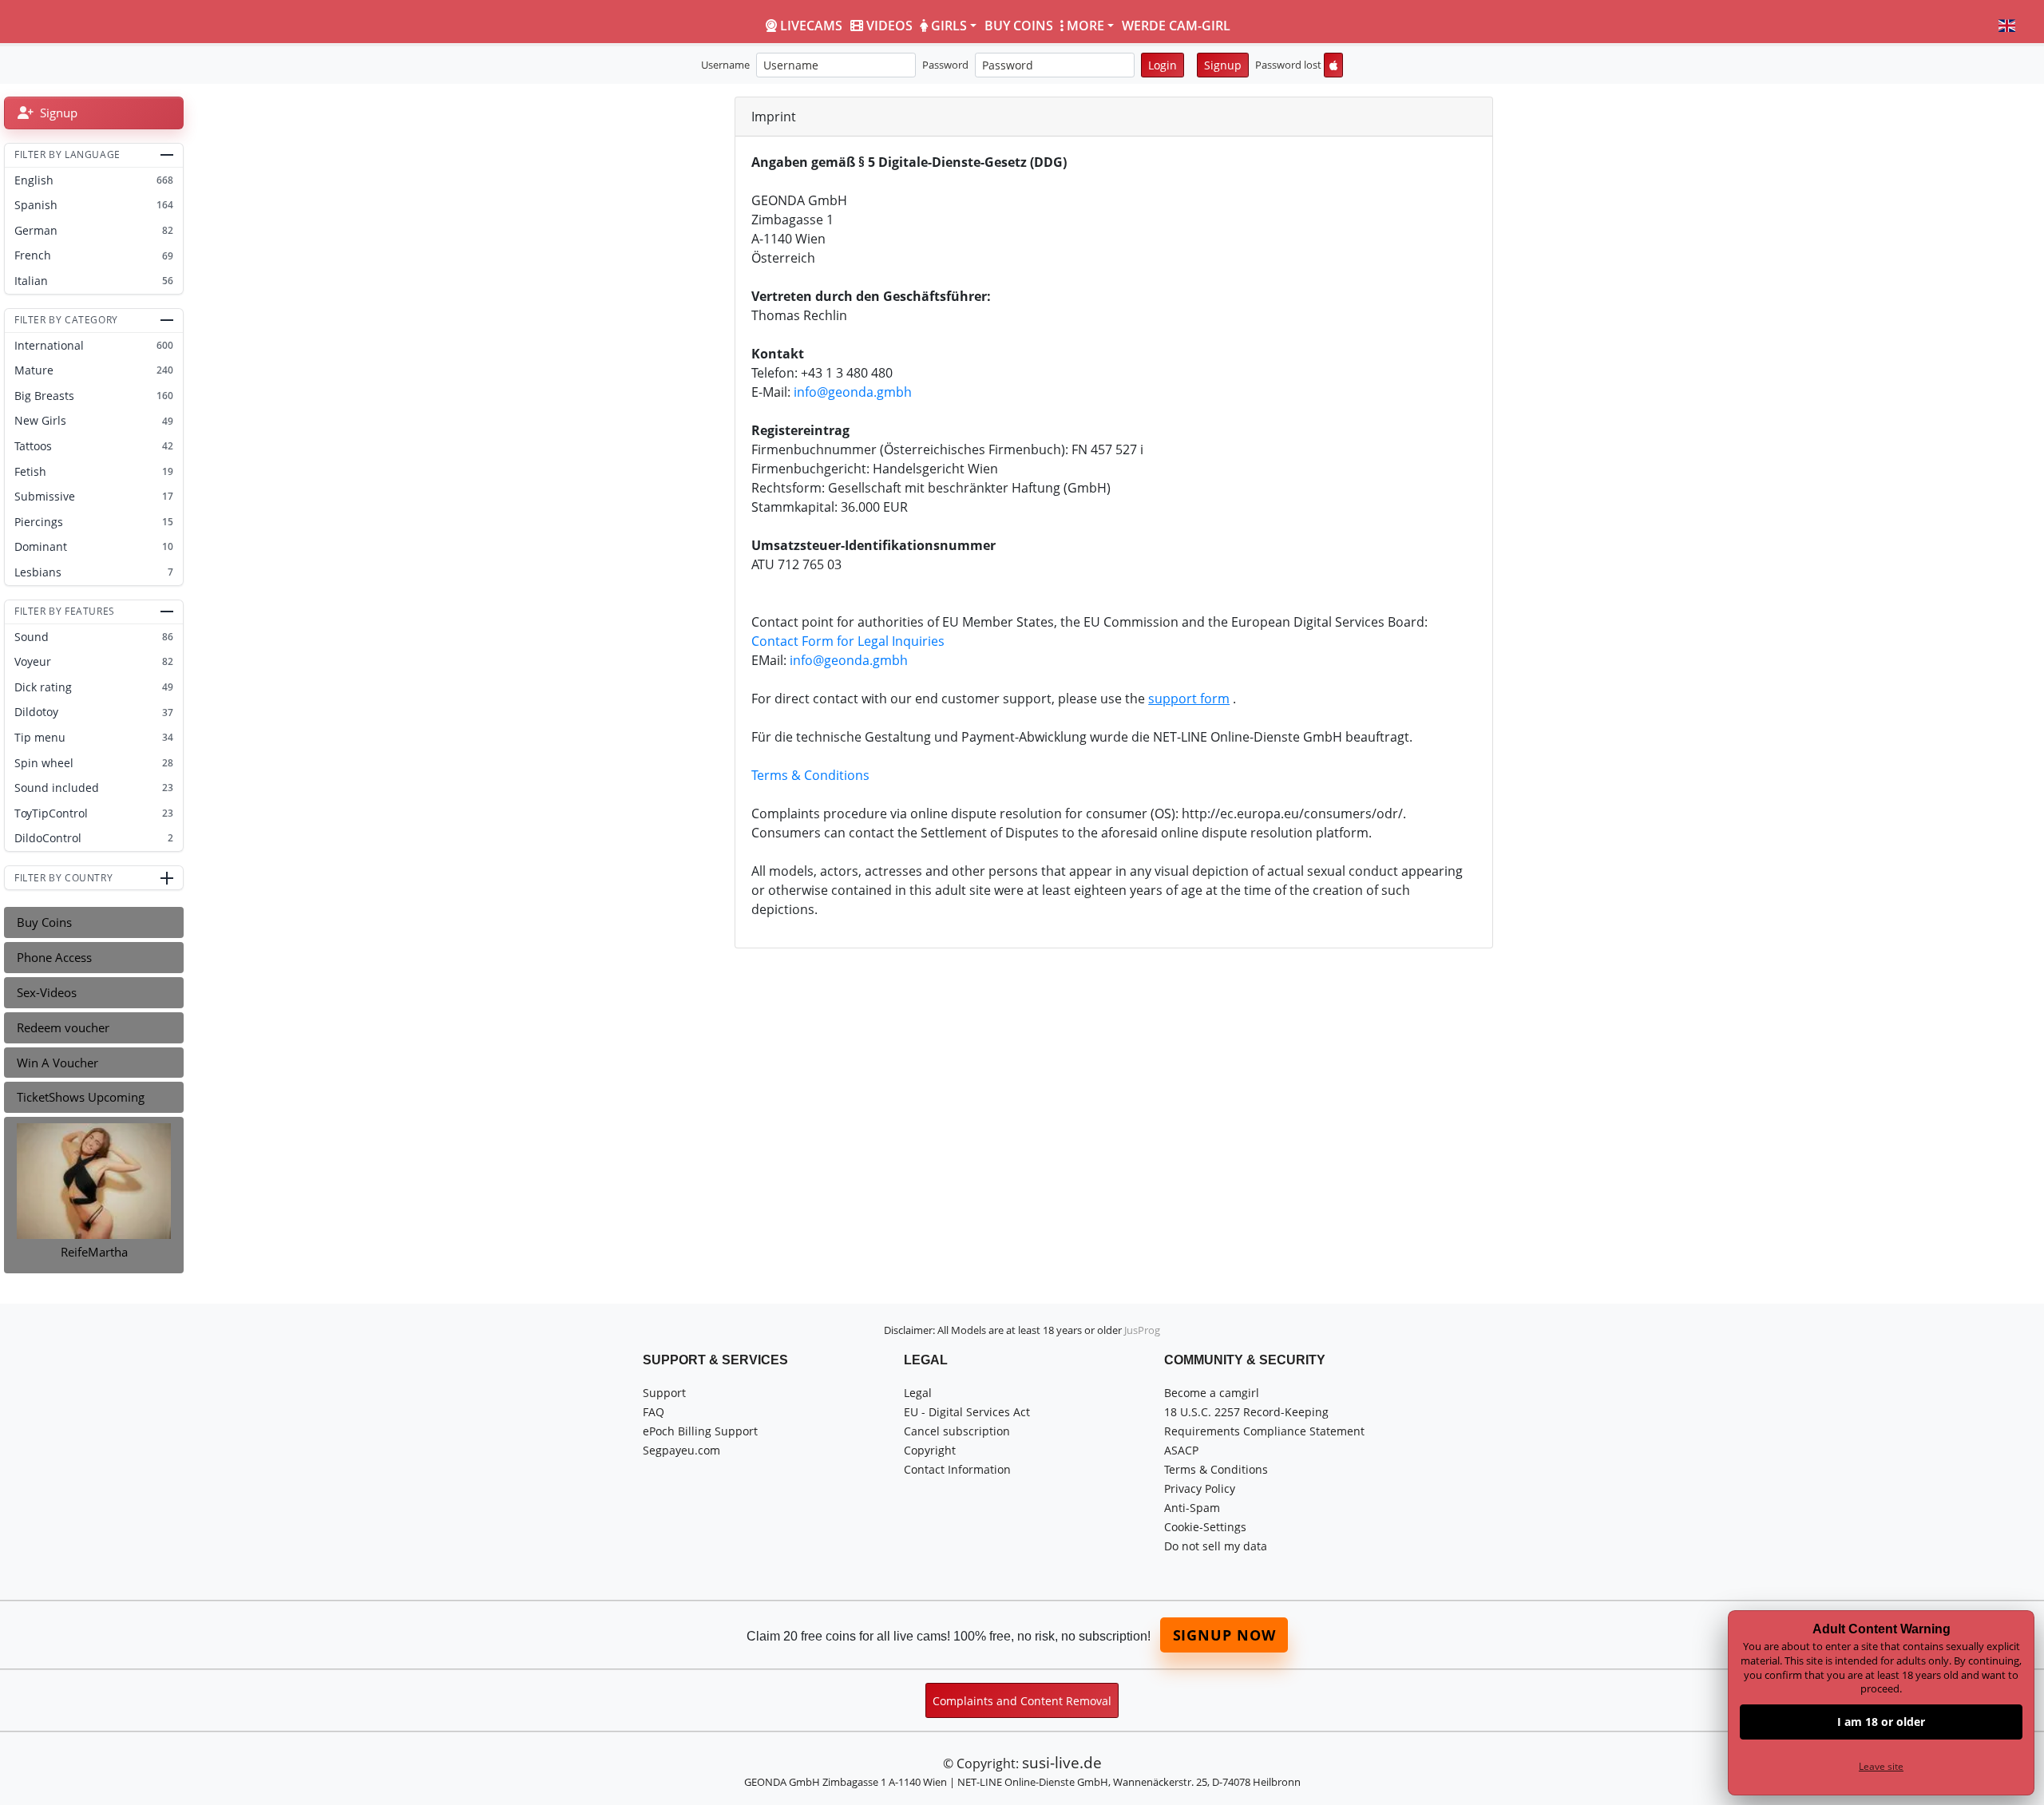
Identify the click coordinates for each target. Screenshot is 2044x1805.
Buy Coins (44, 922)
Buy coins (1019, 26)
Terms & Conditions (810, 775)
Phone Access (54, 957)
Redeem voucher (63, 1027)
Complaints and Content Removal (1022, 1701)
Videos (889, 26)
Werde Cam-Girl (1176, 26)
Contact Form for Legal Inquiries (848, 641)
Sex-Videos (47, 992)
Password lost (1288, 65)
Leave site (1881, 1766)
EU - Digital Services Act (967, 1412)
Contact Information (957, 1469)
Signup (1223, 65)
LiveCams (811, 26)
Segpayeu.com (681, 1450)
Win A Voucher (57, 1063)
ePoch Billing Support (700, 1431)
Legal (918, 1393)
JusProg (1142, 1330)
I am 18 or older (1881, 1722)
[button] (2007, 26)
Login (1163, 65)
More (1085, 26)
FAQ (654, 1412)
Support (664, 1393)
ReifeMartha (94, 1252)
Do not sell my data (1216, 1546)
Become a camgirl (1212, 1393)
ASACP (1181, 1450)
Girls (949, 26)
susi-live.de (1062, 1762)
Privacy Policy (1200, 1488)
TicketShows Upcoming (81, 1097)
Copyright (930, 1450)
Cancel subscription (957, 1431)
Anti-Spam (1192, 1508)
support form (1189, 699)
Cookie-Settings (1205, 1527)
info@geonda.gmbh (853, 392)
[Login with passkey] (1333, 65)
